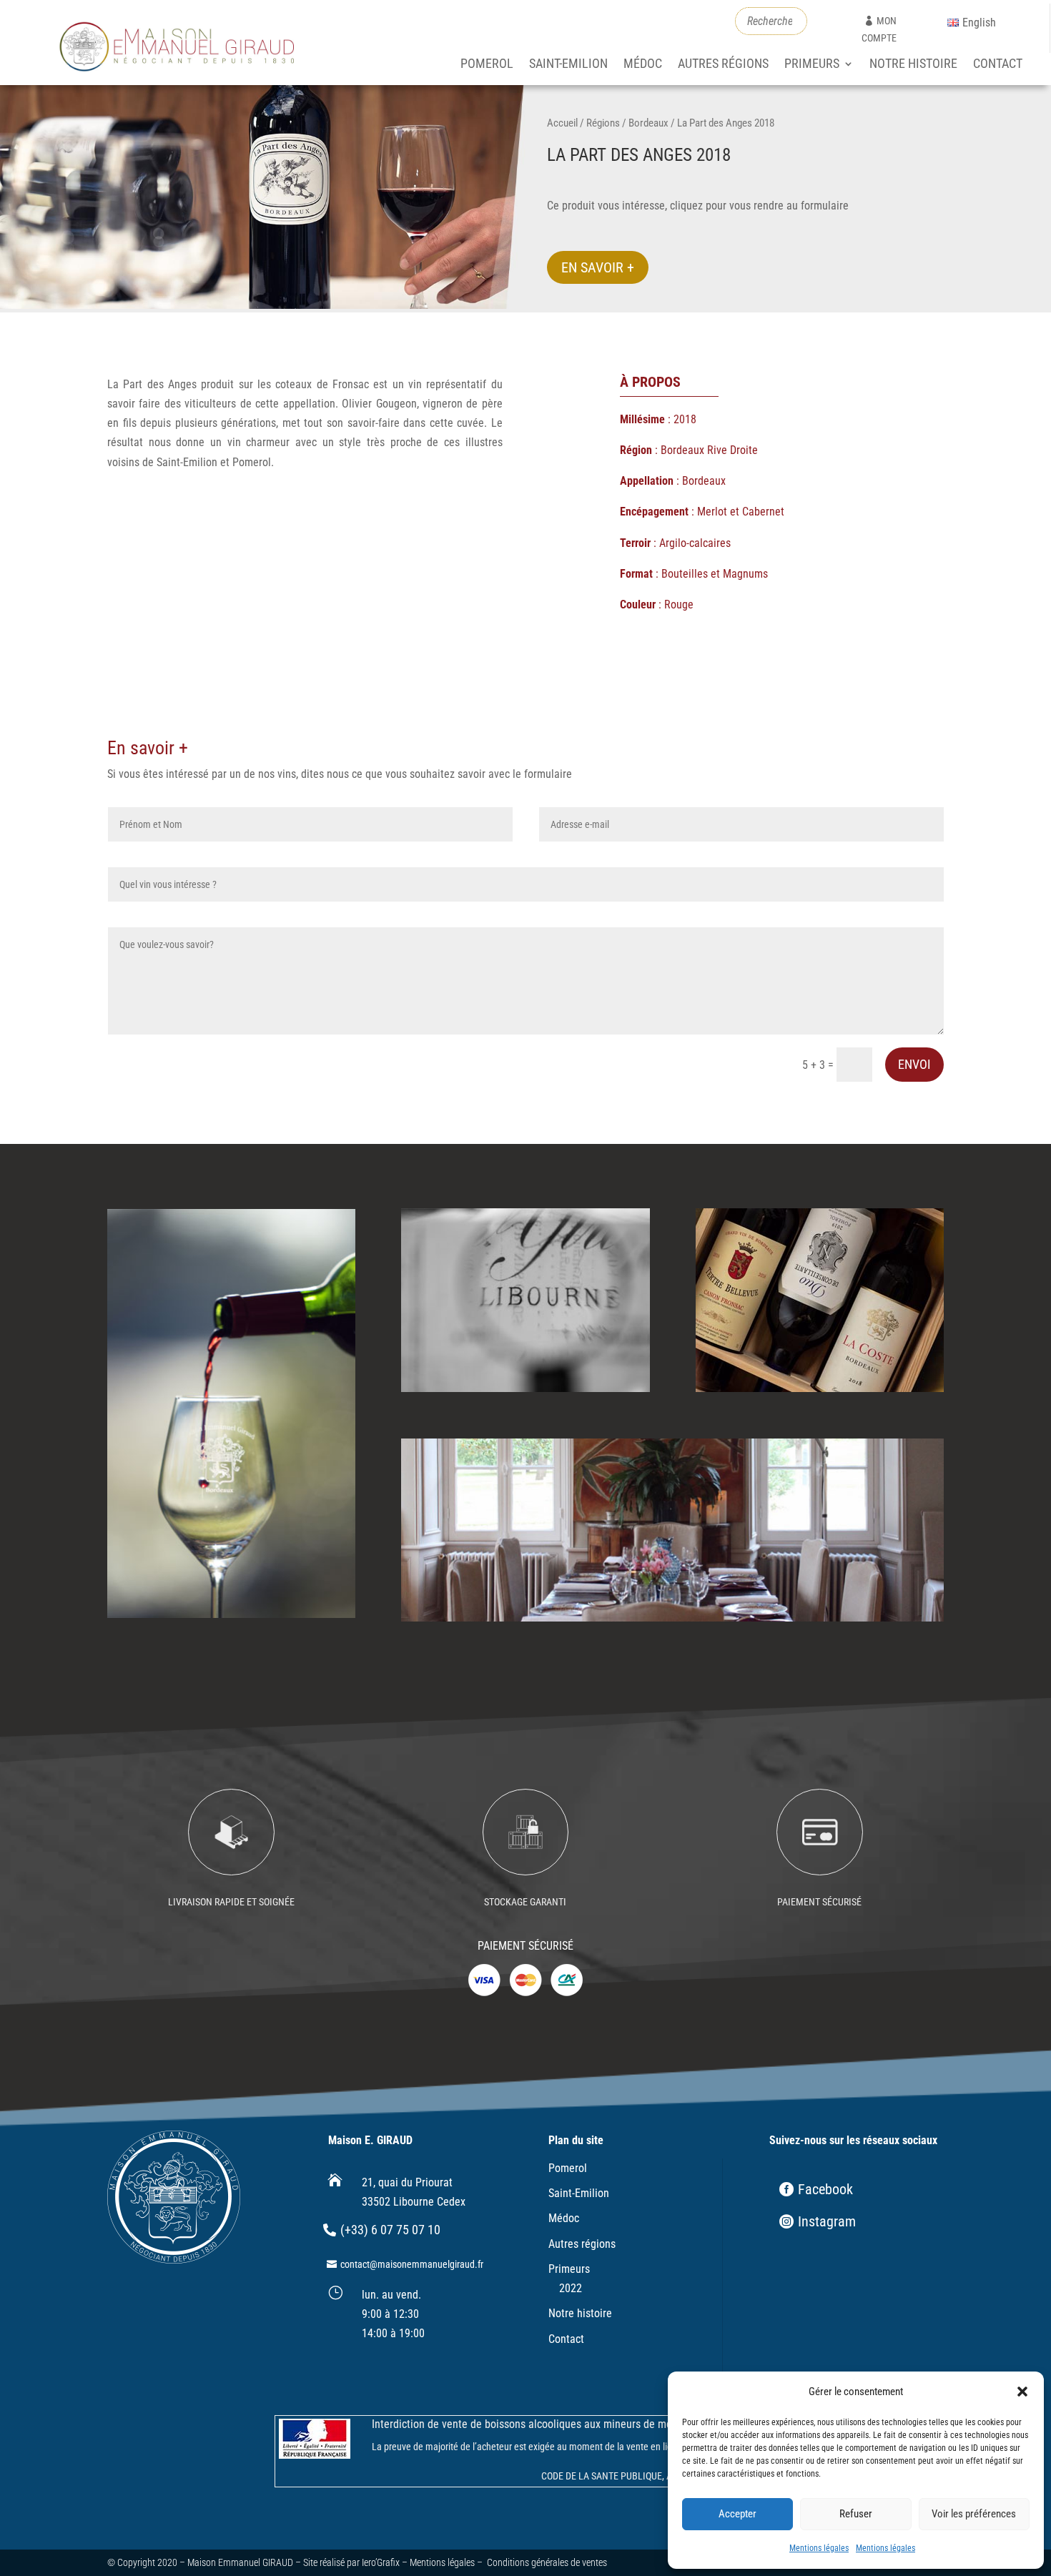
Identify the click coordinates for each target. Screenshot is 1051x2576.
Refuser (856, 2514)
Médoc (643, 65)
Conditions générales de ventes (547, 2562)
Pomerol (487, 65)
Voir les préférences (974, 2514)
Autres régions (723, 65)
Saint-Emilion (568, 65)
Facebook (825, 2189)
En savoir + (598, 267)
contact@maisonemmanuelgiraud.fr (412, 2264)
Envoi (914, 1064)
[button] (1022, 2392)
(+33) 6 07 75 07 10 (390, 2230)
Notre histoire (913, 65)
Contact (998, 65)
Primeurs (812, 65)
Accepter (737, 2514)
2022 (571, 2288)
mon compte (879, 29)
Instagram (827, 2221)
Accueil (562, 123)
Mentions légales (819, 2548)
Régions (603, 123)
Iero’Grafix (381, 2562)
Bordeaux (648, 123)
